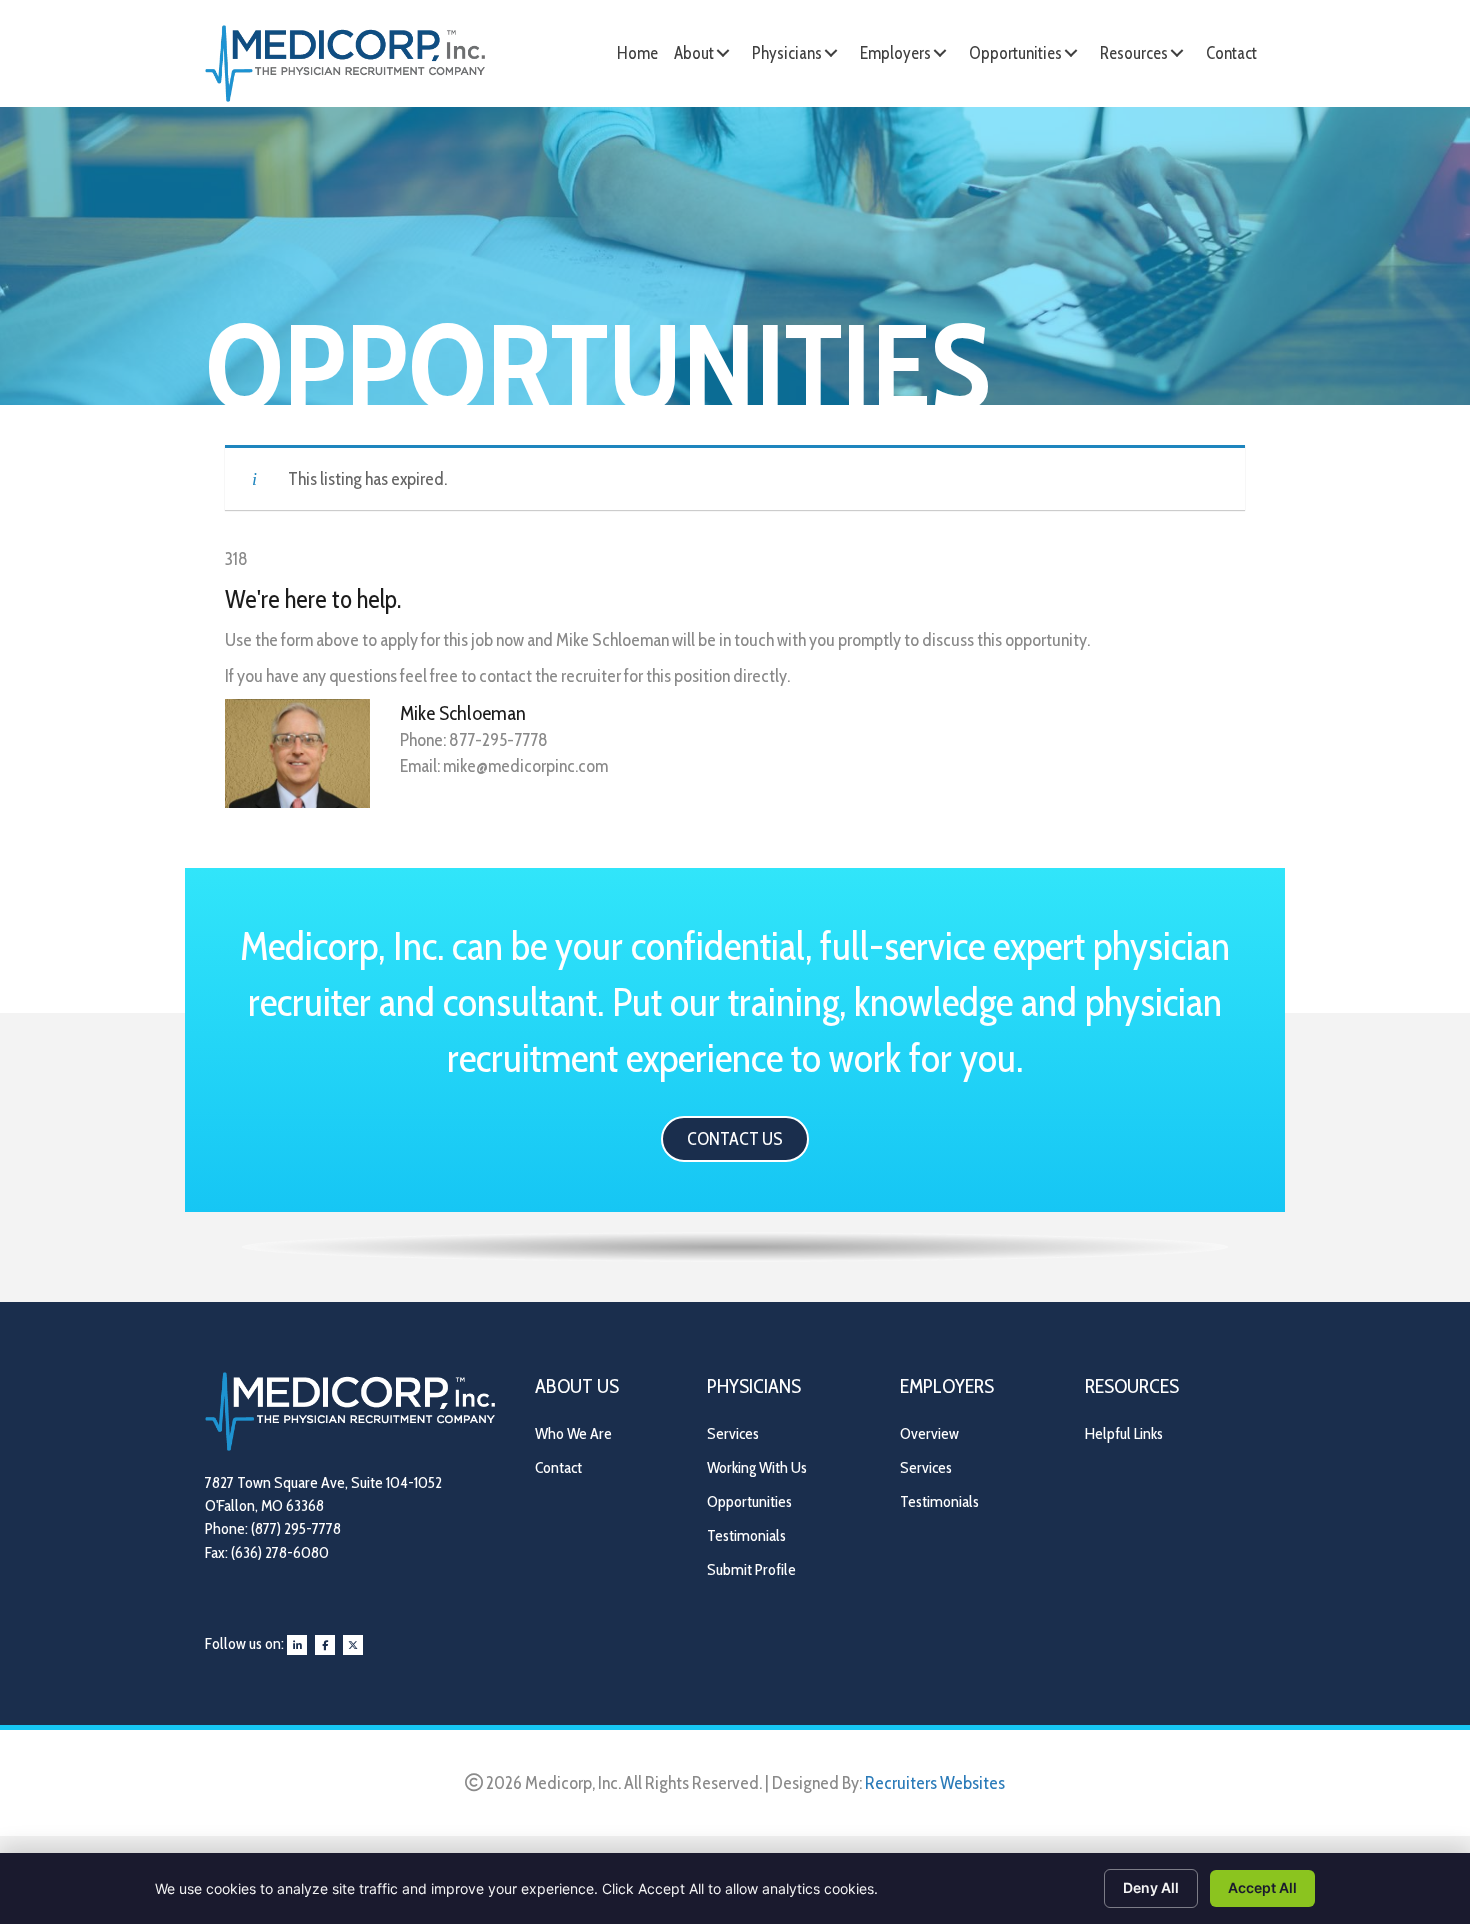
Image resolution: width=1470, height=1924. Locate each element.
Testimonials (746, 1535)
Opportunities (749, 1501)
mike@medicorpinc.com (525, 766)
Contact (558, 1467)
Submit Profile (751, 1569)
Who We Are (573, 1433)
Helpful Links (1124, 1433)
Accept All (1262, 1887)
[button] (723, 53)
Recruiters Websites (935, 1783)
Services (733, 1433)
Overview (929, 1433)
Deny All (1151, 1887)
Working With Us (757, 1467)
